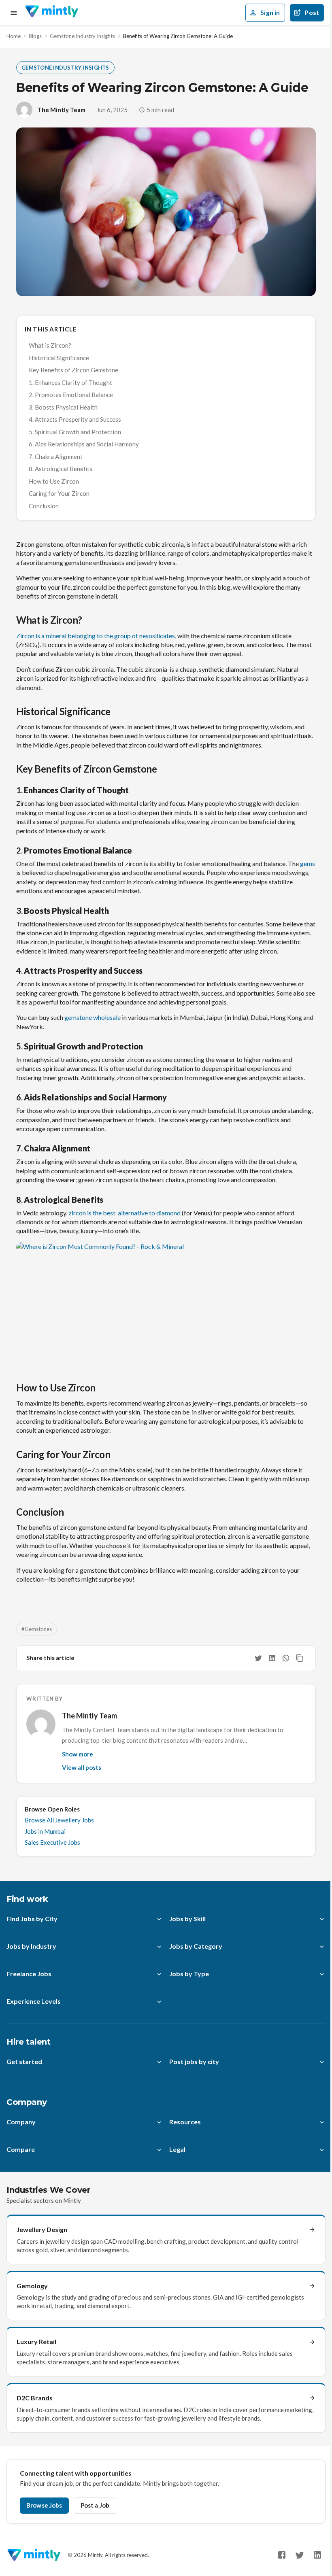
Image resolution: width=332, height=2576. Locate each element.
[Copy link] (300, 1658)
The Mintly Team (61, 110)
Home (14, 36)
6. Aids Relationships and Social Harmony (84, 444)
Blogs (35, 36)
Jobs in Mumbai (45, 1831)
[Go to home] (52, 13)
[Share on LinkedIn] (272, 1658)
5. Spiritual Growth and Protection (75, 432)
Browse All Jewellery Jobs (59, 1820)
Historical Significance (59, 358)
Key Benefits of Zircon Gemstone (73, 370)
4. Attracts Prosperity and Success (75, 419)
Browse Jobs (44, 2505)
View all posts (82, 1767)
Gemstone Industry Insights (82, 36)
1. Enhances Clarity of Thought (70, 382)
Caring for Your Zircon (59, 493)
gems (308, 863)
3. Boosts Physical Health (63, 407)
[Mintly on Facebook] (282, 2555)
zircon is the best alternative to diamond (125, 1213)
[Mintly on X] (300, 2555)
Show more (78, 1754)
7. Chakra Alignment (56, 457)
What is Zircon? (50, 345)
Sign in (270, 12)
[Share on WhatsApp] (286, 1658)
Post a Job (95, 2505)
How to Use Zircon (54, 481)
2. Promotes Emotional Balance (71, 395)
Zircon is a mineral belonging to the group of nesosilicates (96, 636)
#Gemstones (37, 1629)
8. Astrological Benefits (61, 469)
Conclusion (44, 506)
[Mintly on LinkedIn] (317, 2555)
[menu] (14, 13)
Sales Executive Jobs (52, 1842)
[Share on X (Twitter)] (258, 1658)
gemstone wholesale (93, 1017)
